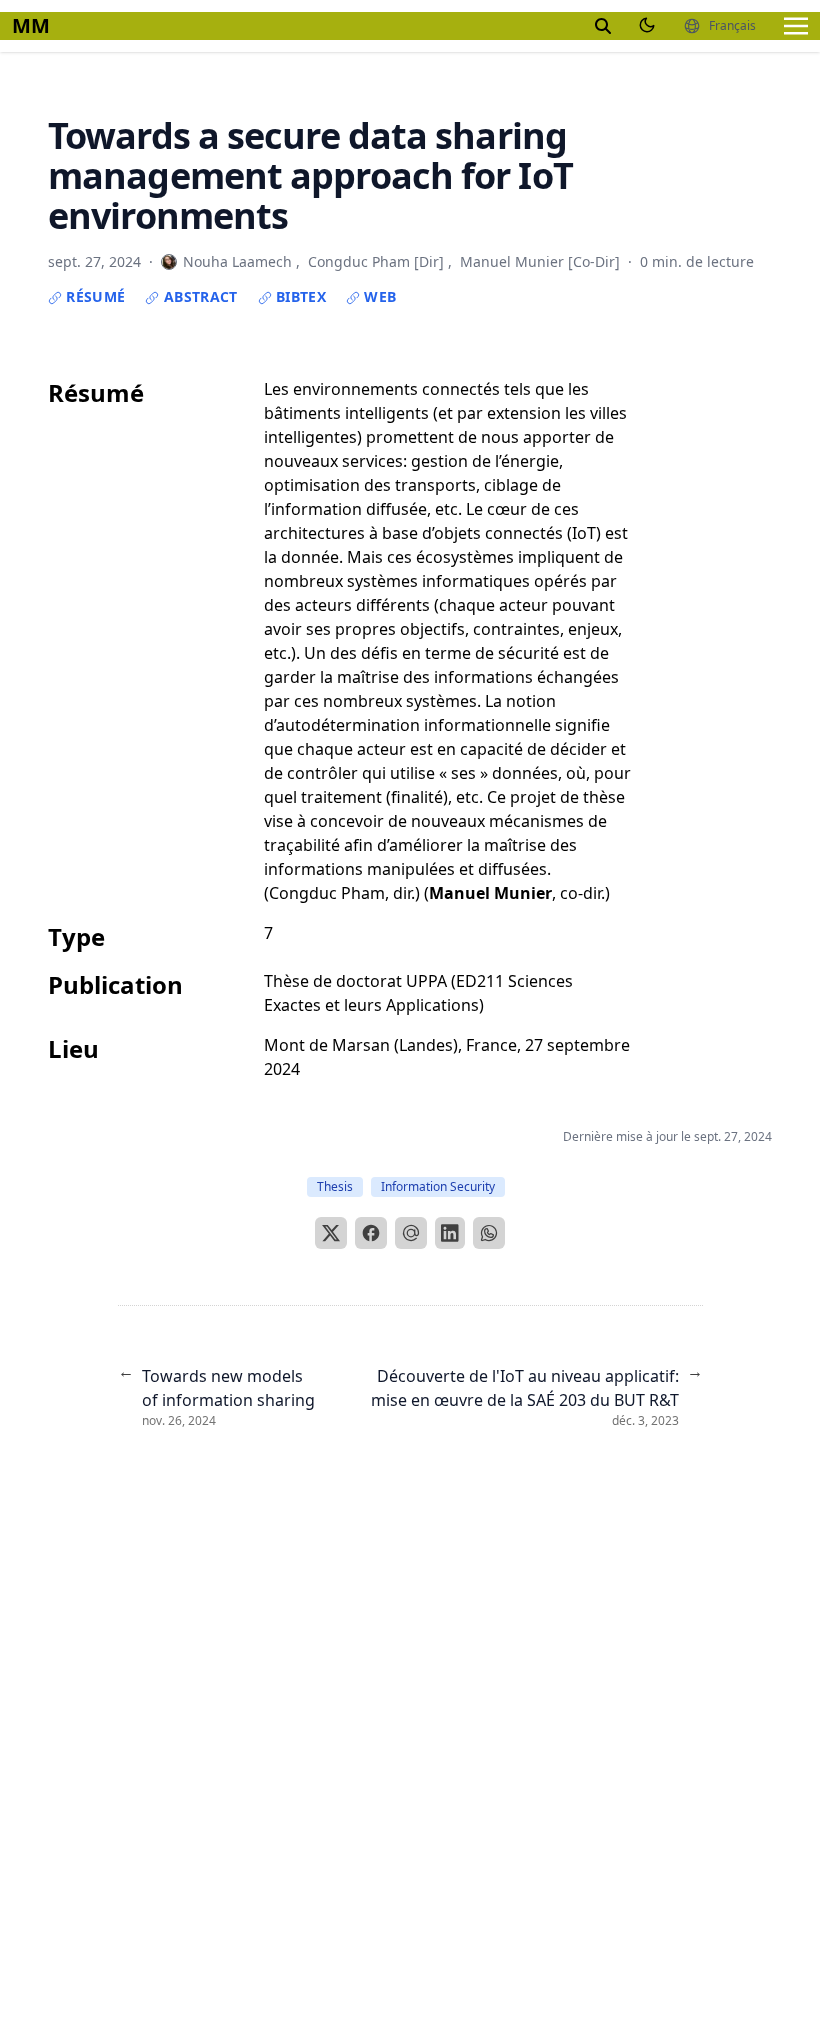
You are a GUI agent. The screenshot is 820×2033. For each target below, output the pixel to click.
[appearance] (647, 25)
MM (31, 25)
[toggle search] (603, 26)
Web (378, 296)
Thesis (335, 1186)
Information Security (438, 1186)
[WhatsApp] (489, 1233)
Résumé (93, 296)
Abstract (198, 296)
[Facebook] (371, 1233)
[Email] (411, 1233)
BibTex (299, 296)
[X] (331, 1233)
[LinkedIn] (450, 1233)
